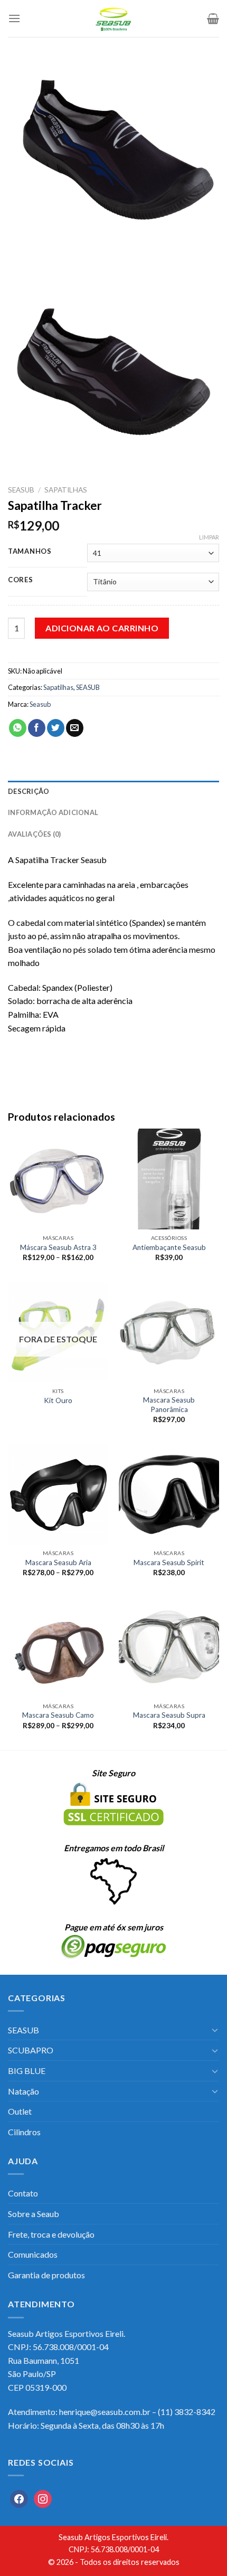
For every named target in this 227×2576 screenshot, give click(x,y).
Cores (21, 580)
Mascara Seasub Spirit (169, 1562)
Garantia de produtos (46, 2275)
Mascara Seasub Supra (169, 1715)
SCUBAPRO (31, 2050)
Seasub (40, 704)
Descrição (29, 791)
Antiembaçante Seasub (169, 1247)
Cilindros (24, 2132)
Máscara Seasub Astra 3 (58, 1247)
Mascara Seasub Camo (58, 1715)
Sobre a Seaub (34, 2214)
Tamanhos (30, 552)
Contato (23, 2193)
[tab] (113, 791)
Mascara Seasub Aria (58, 1562)
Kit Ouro (58, 1400)
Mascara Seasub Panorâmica (169, 1405)
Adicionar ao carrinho (102, 628)
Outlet (20, 2111)
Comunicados (33, 2254)
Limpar (209, 537)
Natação (23, 2091)
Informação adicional (53, 812)
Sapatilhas (66, 490)
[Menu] (14, 18)
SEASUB (21, 490)
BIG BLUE (27, 2071)
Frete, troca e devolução (51, 2234)
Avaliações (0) (35, 834)
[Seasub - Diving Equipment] (113, 18)
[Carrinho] (213, 18)
